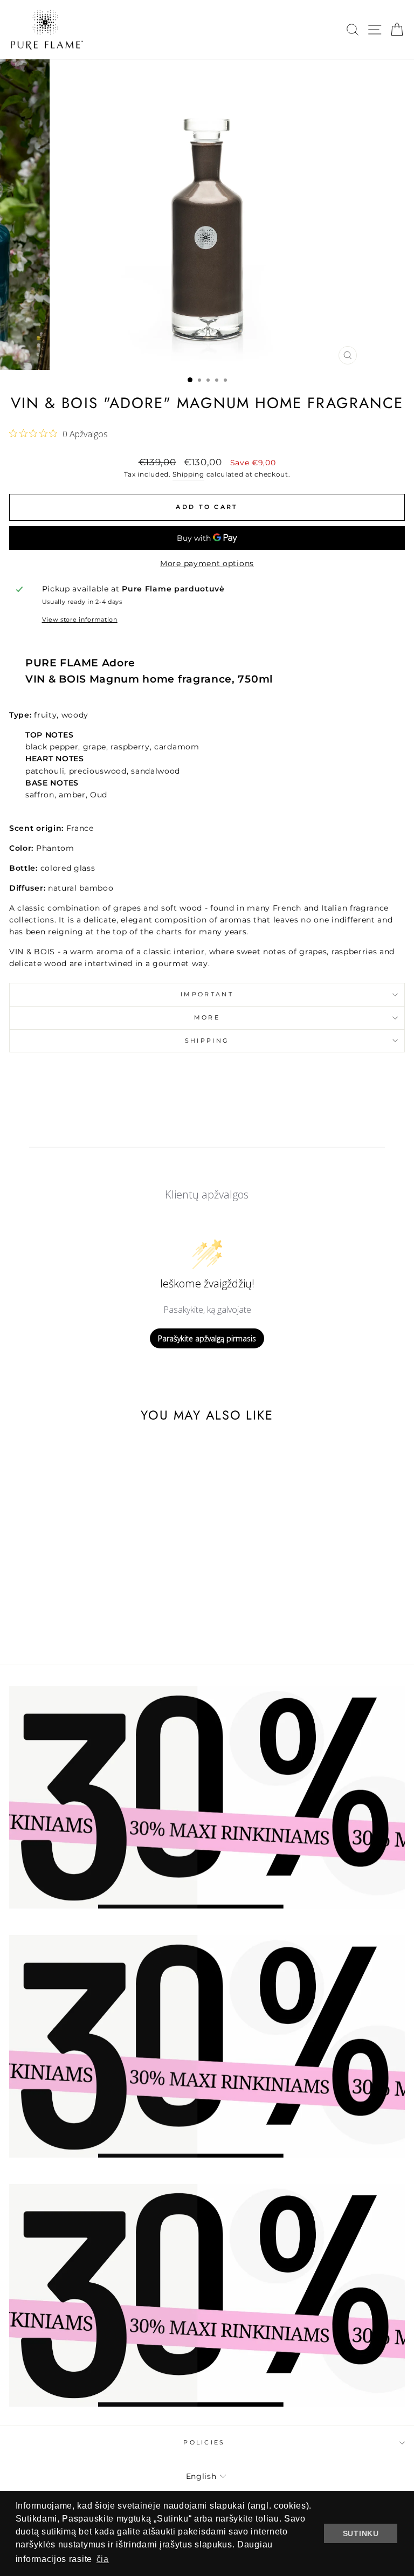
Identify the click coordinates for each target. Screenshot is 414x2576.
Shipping (188, 474)
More (207, 1017)
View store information (80, 619)
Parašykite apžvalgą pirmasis (207, 1338)
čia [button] (103, 2559)
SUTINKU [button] (361, 2533)
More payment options (207, 563)
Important (207, 994)
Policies (204, 2442)
